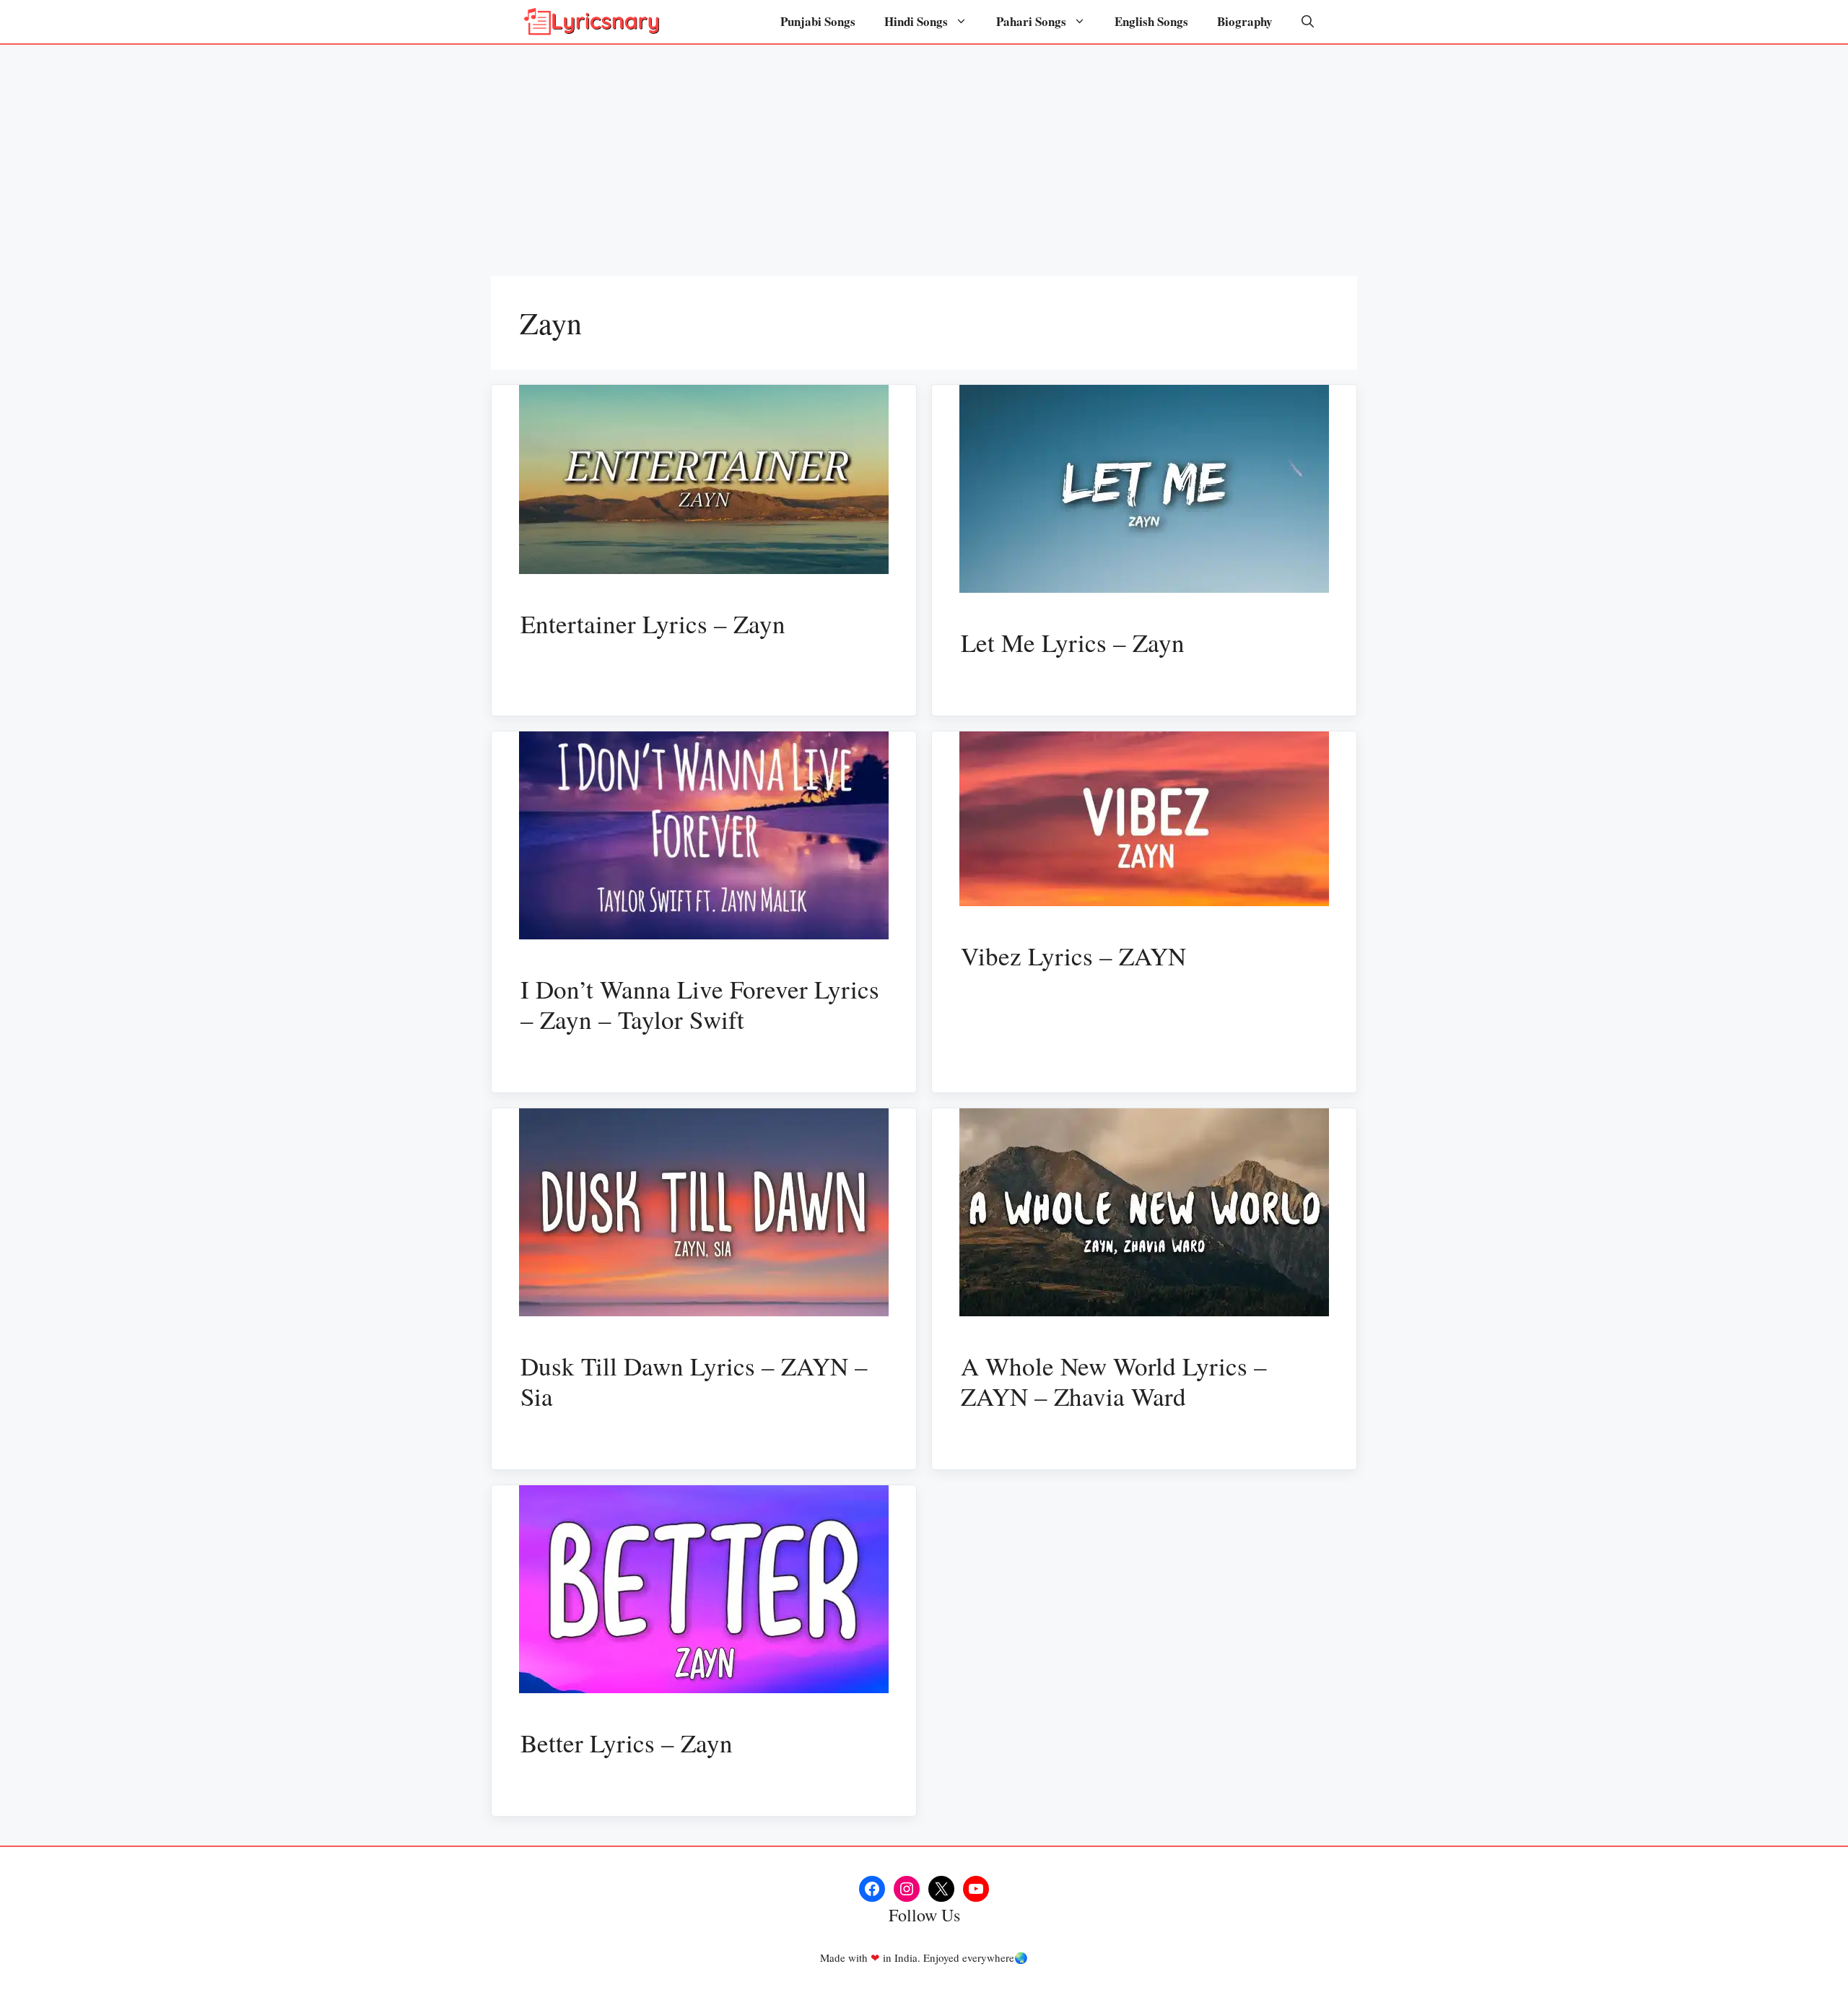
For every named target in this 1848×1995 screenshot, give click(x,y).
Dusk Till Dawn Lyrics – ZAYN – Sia (694, 1381)
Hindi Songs (916, 21)
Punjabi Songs (818, 21)
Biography (1245, 21)
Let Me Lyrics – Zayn (1073, 642)
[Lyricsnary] (592, 22)
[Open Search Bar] (1308, 22)
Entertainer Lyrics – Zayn (653, 623)
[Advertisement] (924, 153)
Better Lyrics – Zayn (627, 1743)
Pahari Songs (1031, 21)
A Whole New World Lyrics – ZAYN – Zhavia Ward (1114, 1381)
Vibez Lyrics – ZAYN (1073, 956)
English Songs (1151, 21)
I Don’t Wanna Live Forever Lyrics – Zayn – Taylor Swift (700, 1004)
